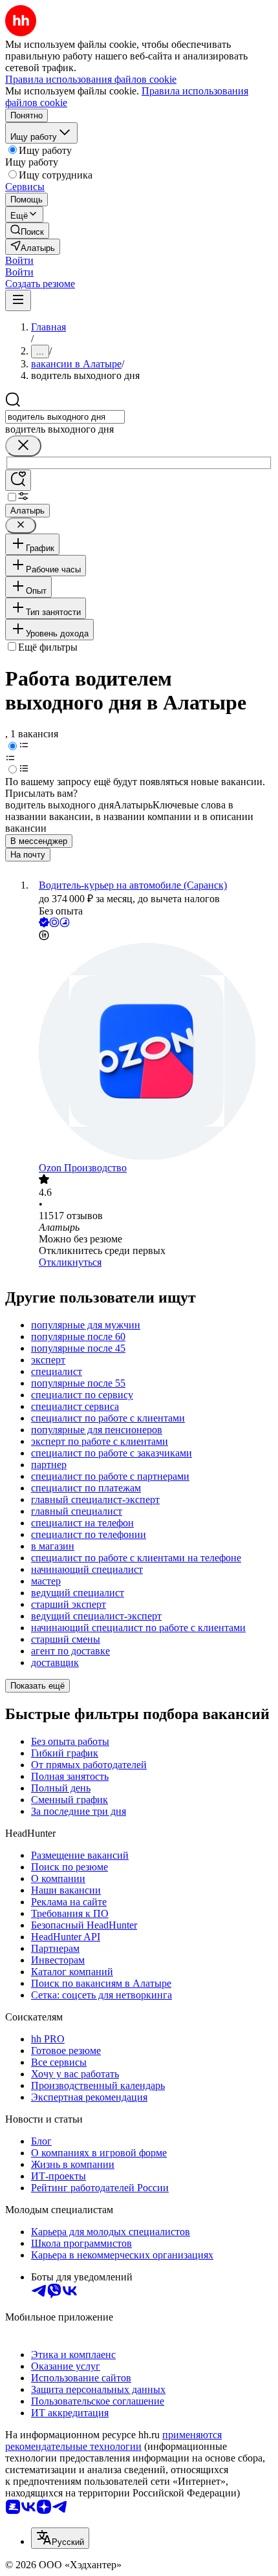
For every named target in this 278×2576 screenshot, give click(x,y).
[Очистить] (23, 446)
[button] (19, 260)
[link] (27, 231)
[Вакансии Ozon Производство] (152, 1053)
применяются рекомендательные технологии (113, 2441)
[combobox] (65, 417)
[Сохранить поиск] (18, 480)
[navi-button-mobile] (18, 300)
